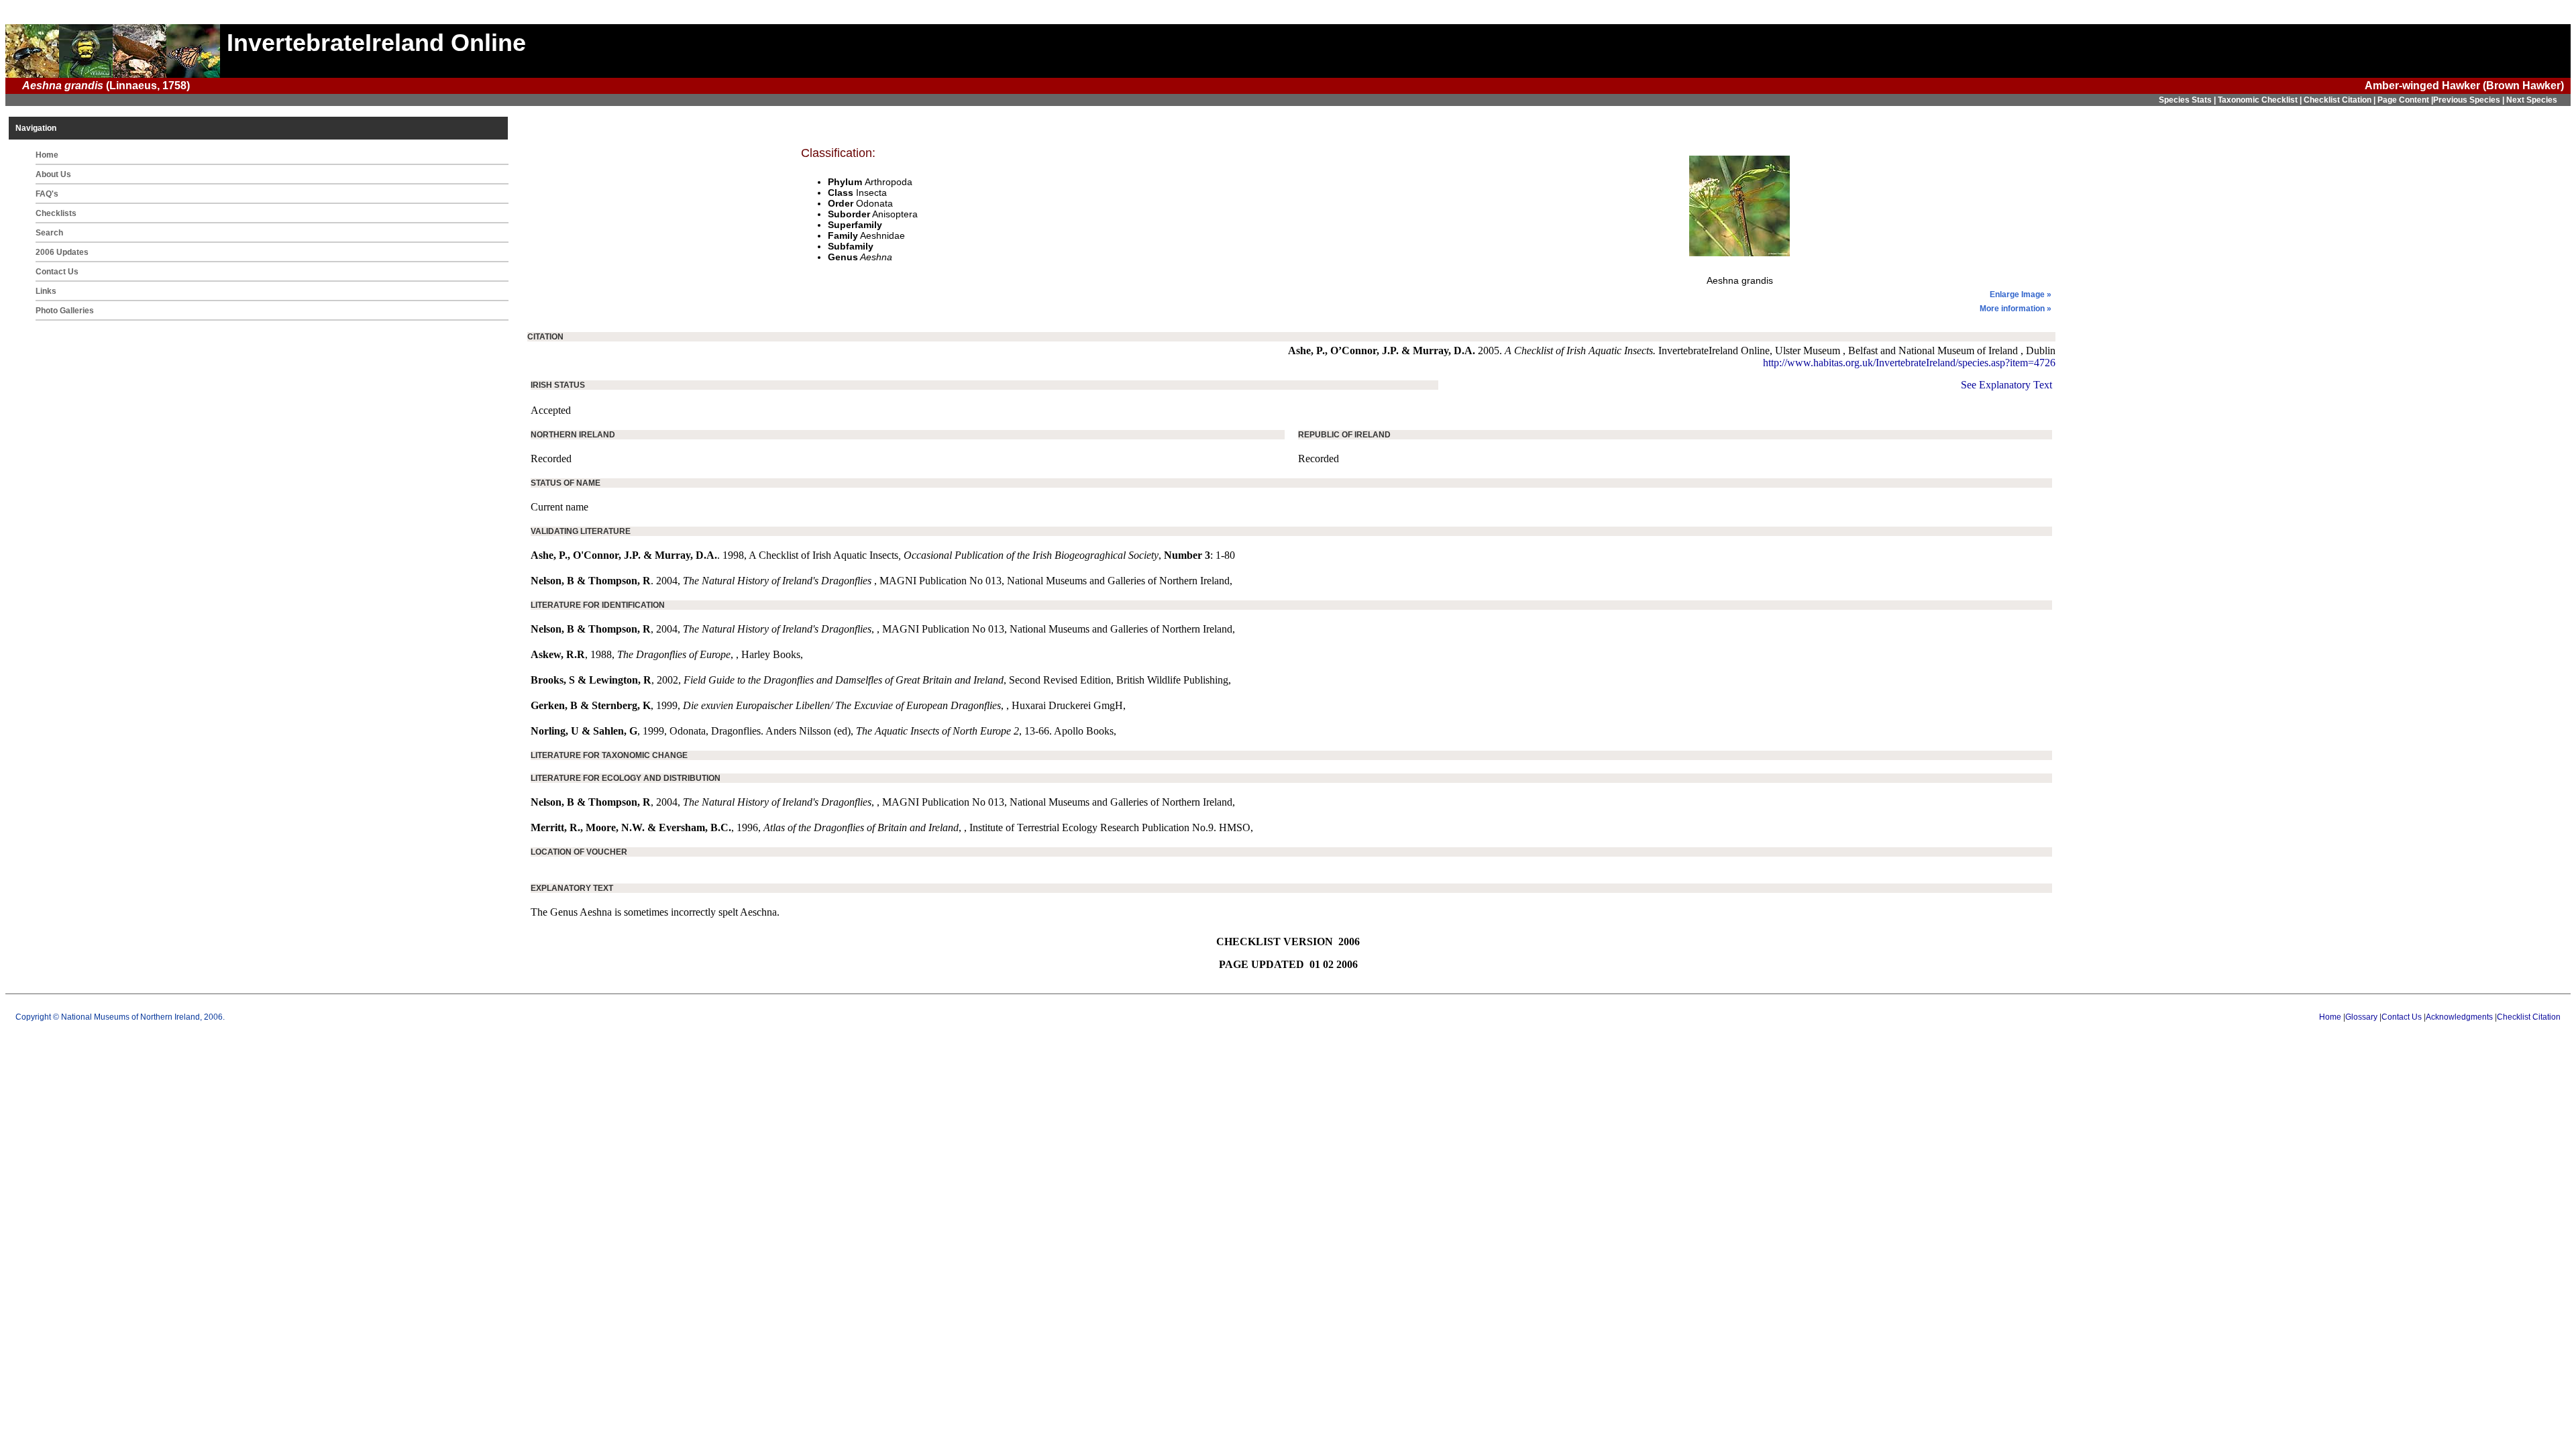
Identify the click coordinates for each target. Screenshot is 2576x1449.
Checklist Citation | (2341, 100)
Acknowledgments (2459, 1017)
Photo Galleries (65, 311)
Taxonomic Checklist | (2261, 100)
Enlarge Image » (2021, 294)
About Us (53, 174)
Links (46, 291)
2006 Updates (62, 252)
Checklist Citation (2529, 1017)
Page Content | (2405, 100)
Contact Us (57, 272)
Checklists (56, 213)
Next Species (2532, 100)
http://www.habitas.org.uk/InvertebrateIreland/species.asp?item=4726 (1909, 363)
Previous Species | (2470, 100)
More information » (2016, 309)
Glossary (2361, 1017)
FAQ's (47, 194)
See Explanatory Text (2006, 385)
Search (49, 233)
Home (47, 155)
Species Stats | (2188, 100)
